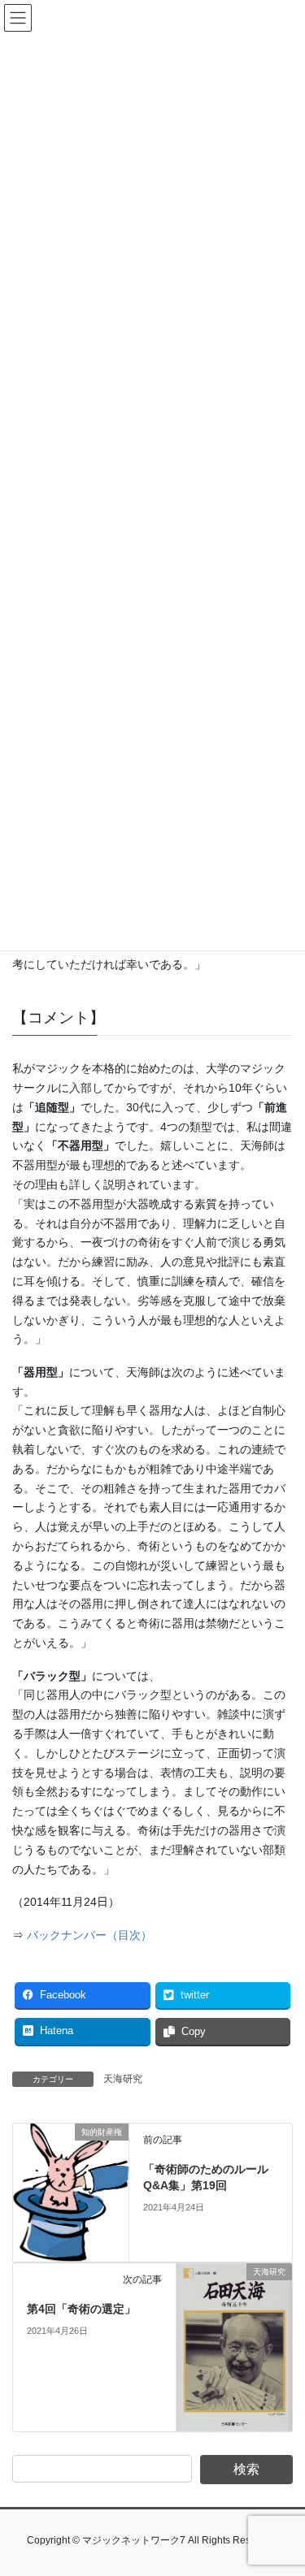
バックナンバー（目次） (89, 1935)
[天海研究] (234, 2346)
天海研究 (123, 2079)
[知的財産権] (71, 2192)
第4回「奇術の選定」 (81, 2309)
